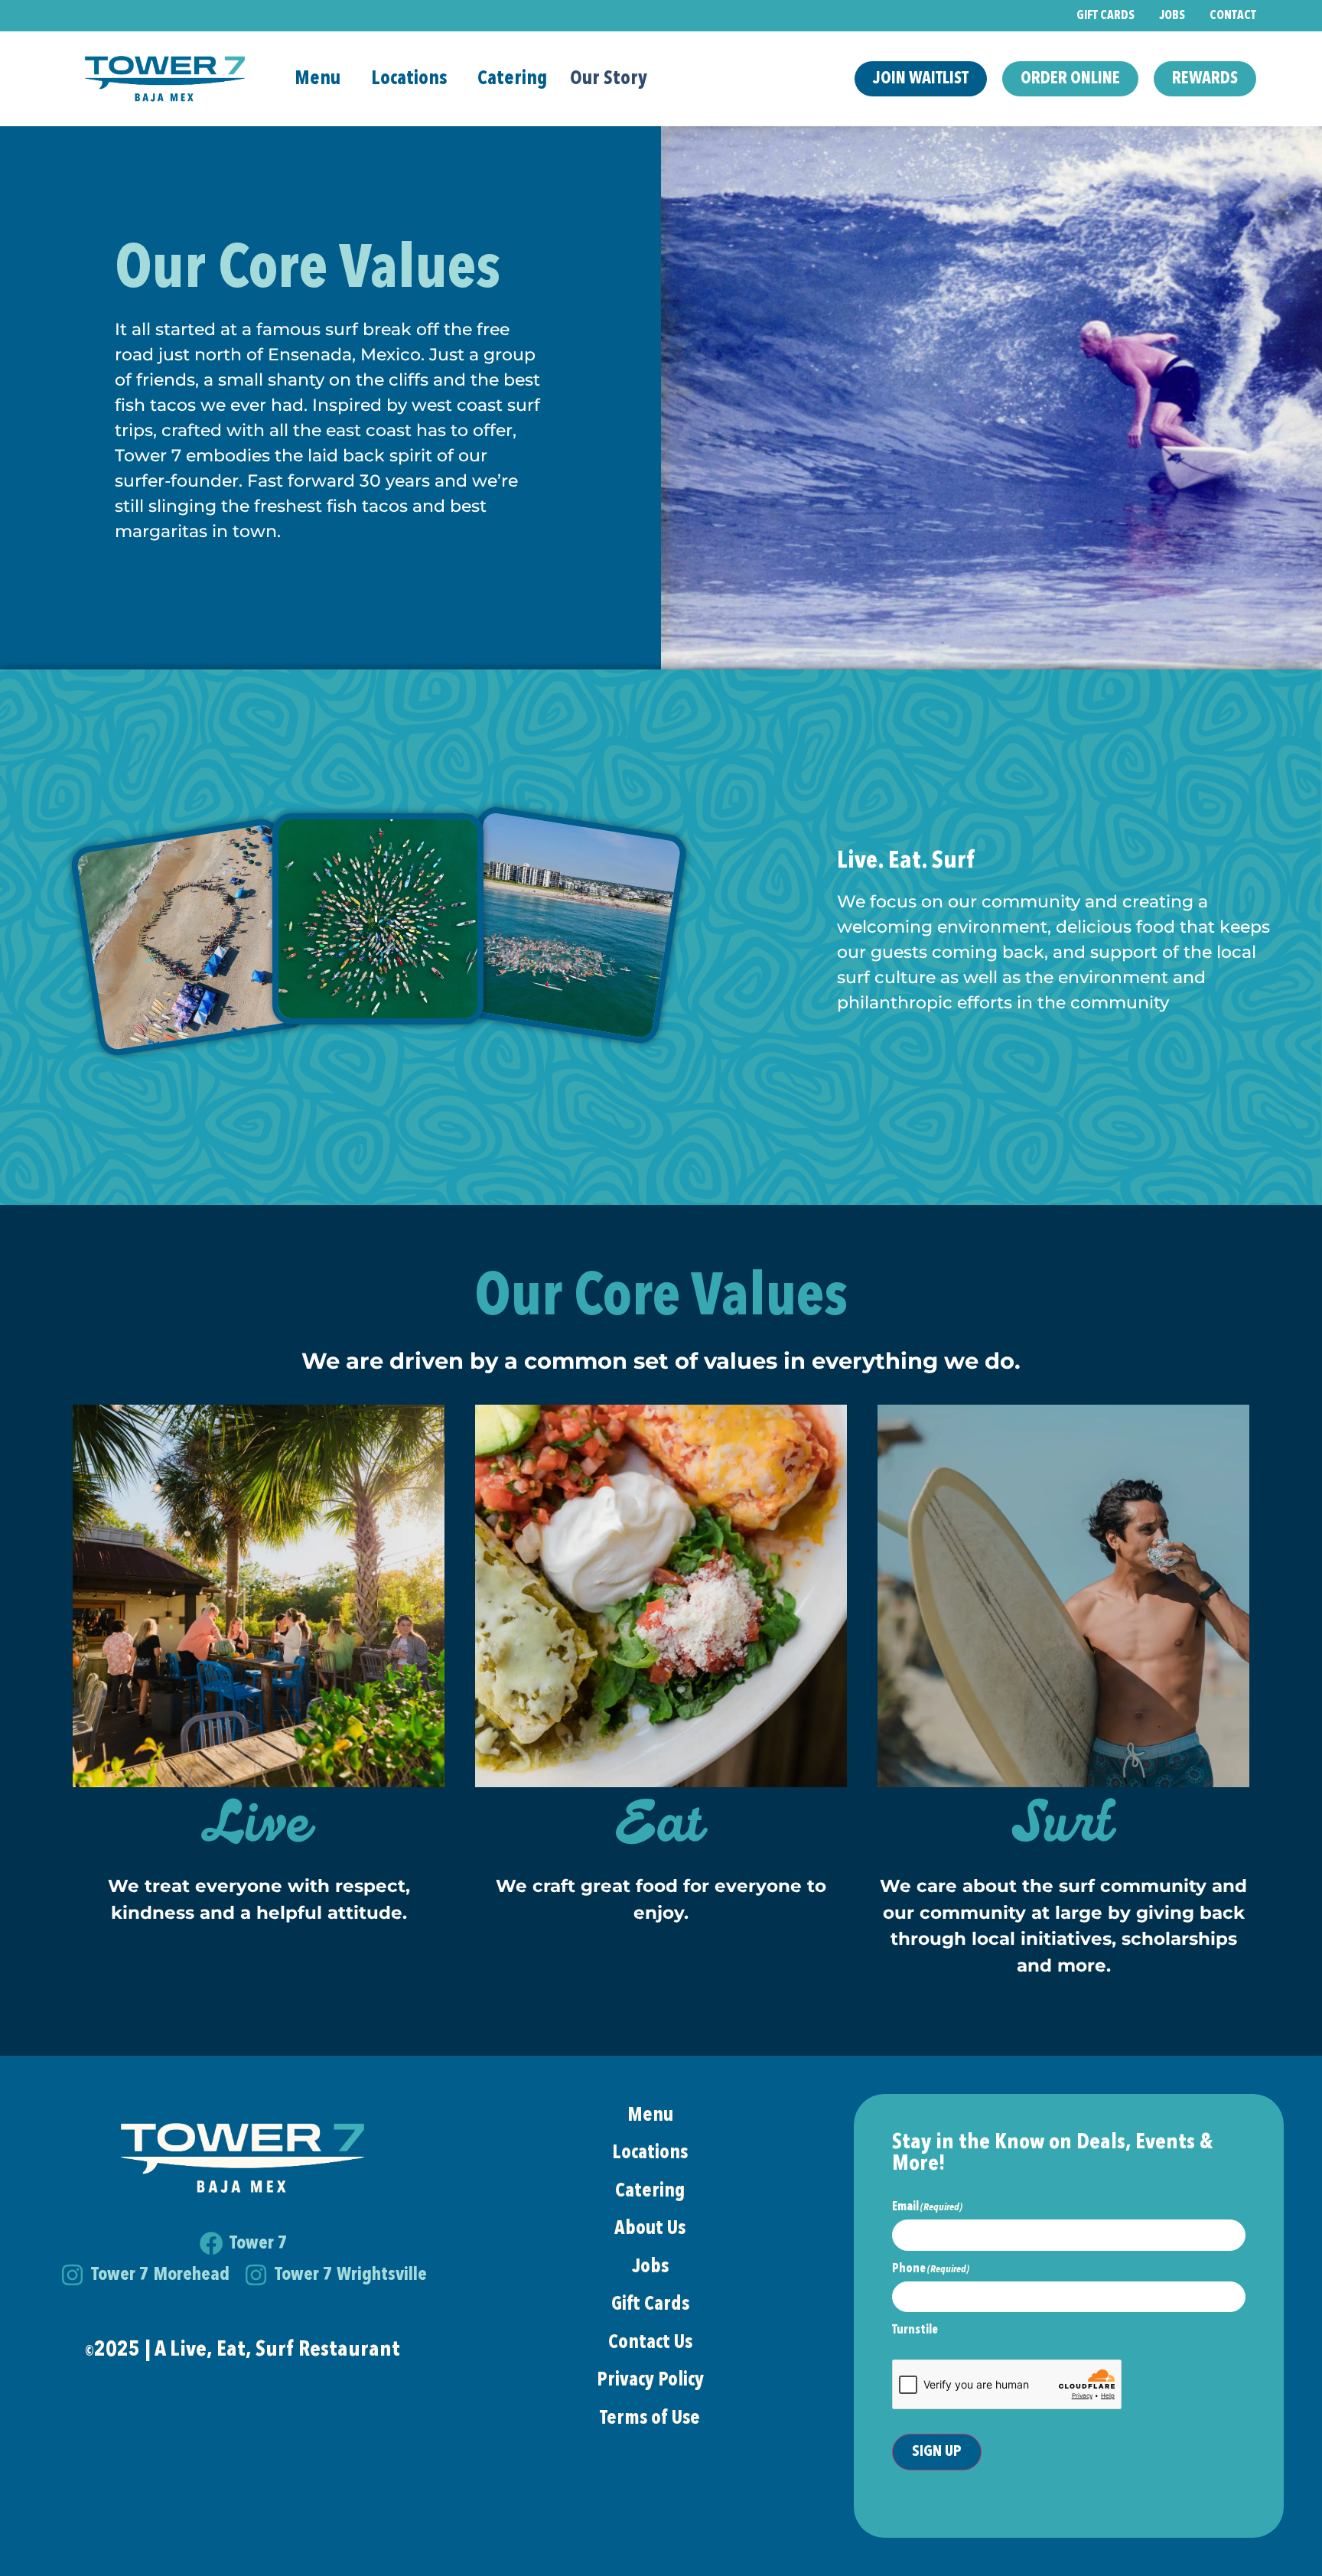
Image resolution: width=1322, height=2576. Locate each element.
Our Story (609, 79)
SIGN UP (937, 2452)
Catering (512, 79)
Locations (409, 79)
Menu (317, 79)
